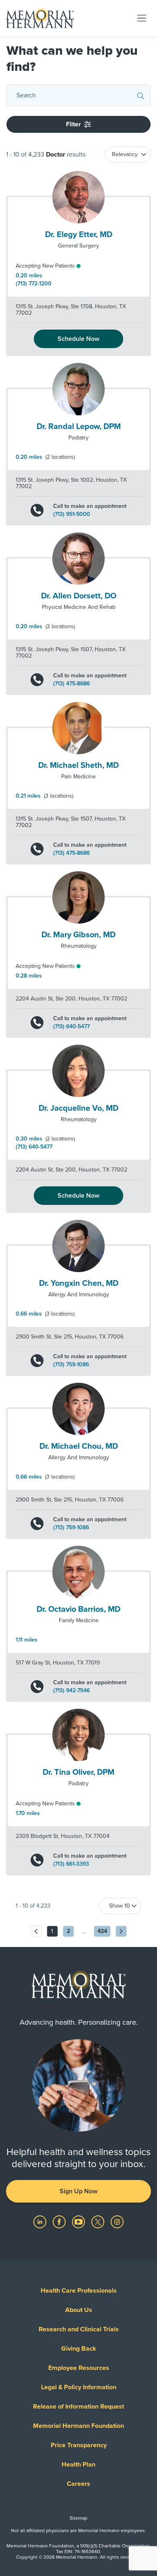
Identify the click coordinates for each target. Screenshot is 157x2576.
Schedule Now (78, 339)
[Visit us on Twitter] (99, 2221)
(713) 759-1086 (71, 1365)
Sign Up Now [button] (78, 2191)
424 (102, 1931)
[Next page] (121, 1931)
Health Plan (78, 2465)
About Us (79, 2310)
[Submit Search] (140, 95)
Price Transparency (79, 2445)
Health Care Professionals (79, 2291)
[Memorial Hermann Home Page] (40, 18)
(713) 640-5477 (71, 1027)
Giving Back (79, 2349)
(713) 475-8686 (71, 684)
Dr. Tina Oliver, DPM (78, 1772)
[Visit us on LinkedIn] (41, 2221)
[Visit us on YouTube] (79, 2221)
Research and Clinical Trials (79, 2329)
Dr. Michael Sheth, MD (78, 765)
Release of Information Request (78, 2407)
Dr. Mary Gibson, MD (78, 935)
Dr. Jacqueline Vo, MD (78, 1108)
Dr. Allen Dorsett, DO (79, 596)
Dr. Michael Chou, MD (79, 1446)
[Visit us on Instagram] (117, 2221)
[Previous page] (36, 1931)
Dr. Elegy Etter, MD (79, 235)
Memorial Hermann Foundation (78, 2426)
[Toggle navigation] (142, 18)
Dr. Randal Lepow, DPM (79, 427)
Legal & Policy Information (79, 2387)
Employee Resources (79, 2368)
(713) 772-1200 (34, 284)
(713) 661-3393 (71, 1864)
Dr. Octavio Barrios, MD (78, 1609)
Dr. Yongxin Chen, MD (79, 1283)
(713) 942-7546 (71, 1691)
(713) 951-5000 (72, 514)
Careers (78, 2484)
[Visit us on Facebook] (60, 2221)
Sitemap (78, 2518)
